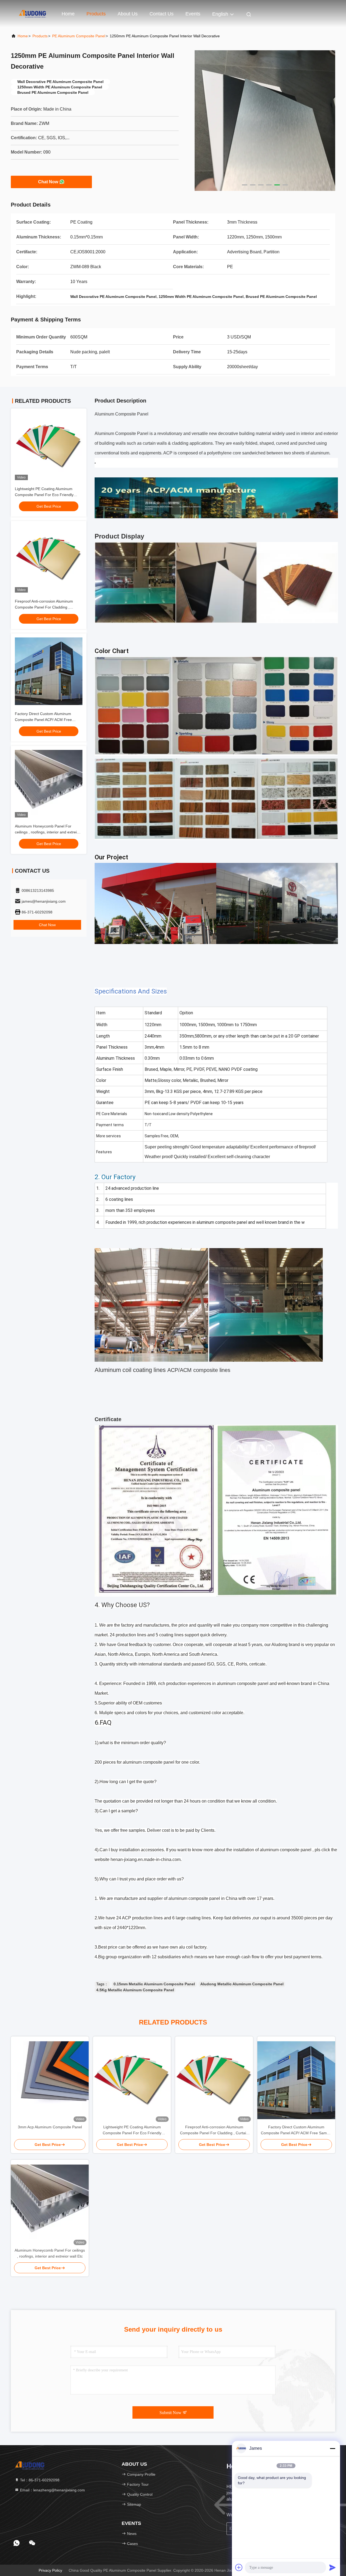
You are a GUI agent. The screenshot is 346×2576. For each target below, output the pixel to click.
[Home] (32, 14)
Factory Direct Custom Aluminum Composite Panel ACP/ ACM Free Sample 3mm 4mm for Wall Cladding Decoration (296, 2130)
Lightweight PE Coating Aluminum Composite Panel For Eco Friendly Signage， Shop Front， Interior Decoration (132, 2130)
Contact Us (162, 14)
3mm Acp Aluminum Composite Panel (50, 2127)
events (193, 14)
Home (68, 14)
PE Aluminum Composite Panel (79, 36)
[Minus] (332, 2448)
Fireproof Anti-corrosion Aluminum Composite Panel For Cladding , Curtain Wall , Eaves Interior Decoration (49, 607)
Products (96, 14)
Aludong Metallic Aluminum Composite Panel (242, 1984)
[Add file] (239, 2567)
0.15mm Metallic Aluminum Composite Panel (154, 1984)
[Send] (332, 2567)
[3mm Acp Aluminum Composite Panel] (50, 2080)
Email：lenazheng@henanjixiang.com (52, 2490)
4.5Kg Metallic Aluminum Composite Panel (135, 1990)
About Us (128, 14)
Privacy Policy (50, 2570)
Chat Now (48, 182)
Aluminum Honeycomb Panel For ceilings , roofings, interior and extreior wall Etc (48, 832)
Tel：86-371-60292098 (39, 2480)
